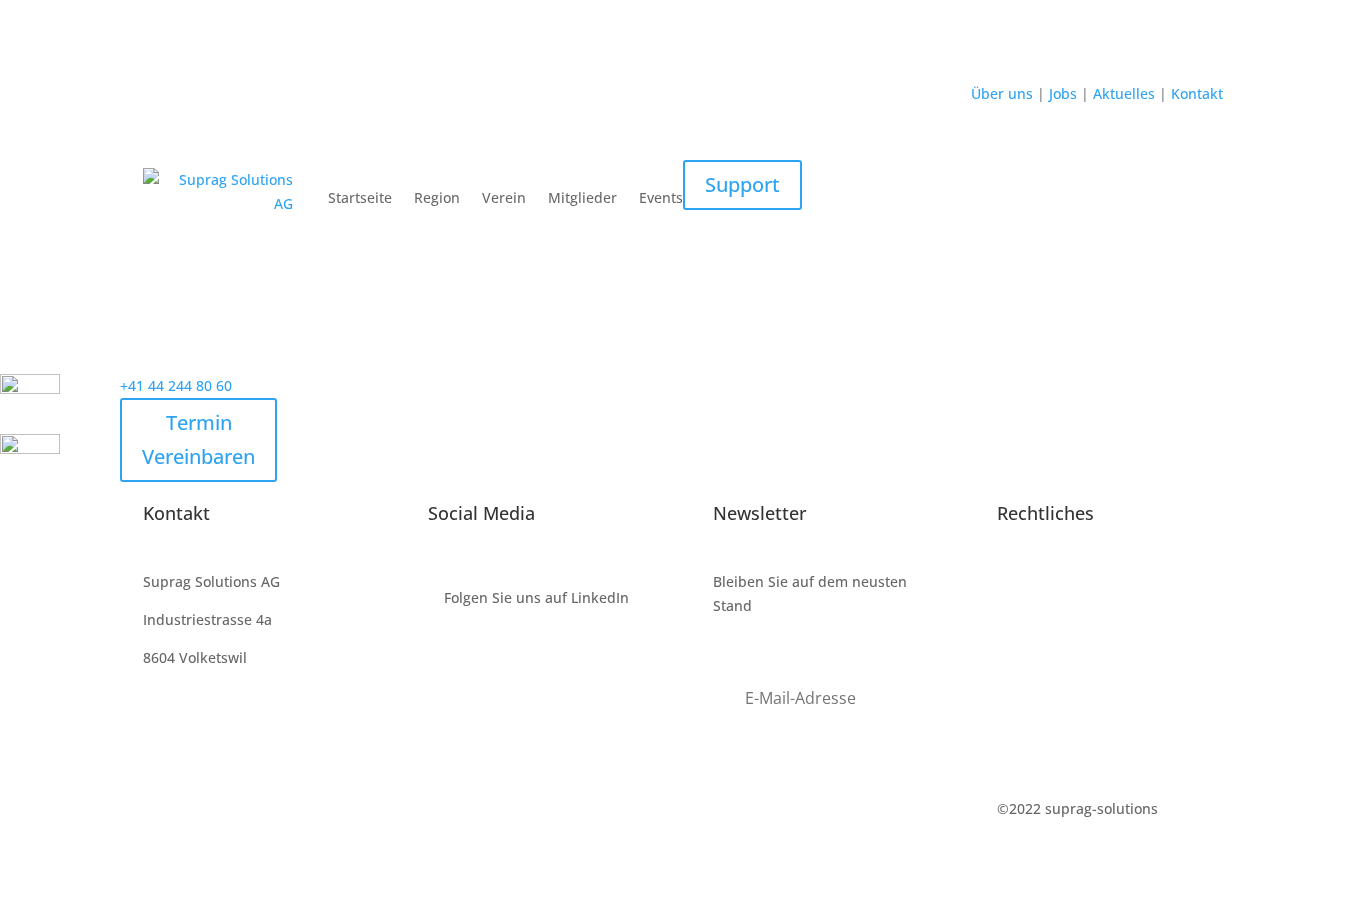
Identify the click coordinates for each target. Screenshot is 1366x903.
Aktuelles (1126, 93)
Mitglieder (582, 197)
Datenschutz (1039, 619)
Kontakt (1195, 93)
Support (742, 184)
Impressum (1035, 581)
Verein (504, 197)
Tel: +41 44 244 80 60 (213, 732)
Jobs (1061, 93)
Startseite (360, 197)
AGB (1011, 657)
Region (437, 197)
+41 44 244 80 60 (176, 385)
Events (661, 197)
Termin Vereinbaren (198, 439)
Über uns (1004, 93)
